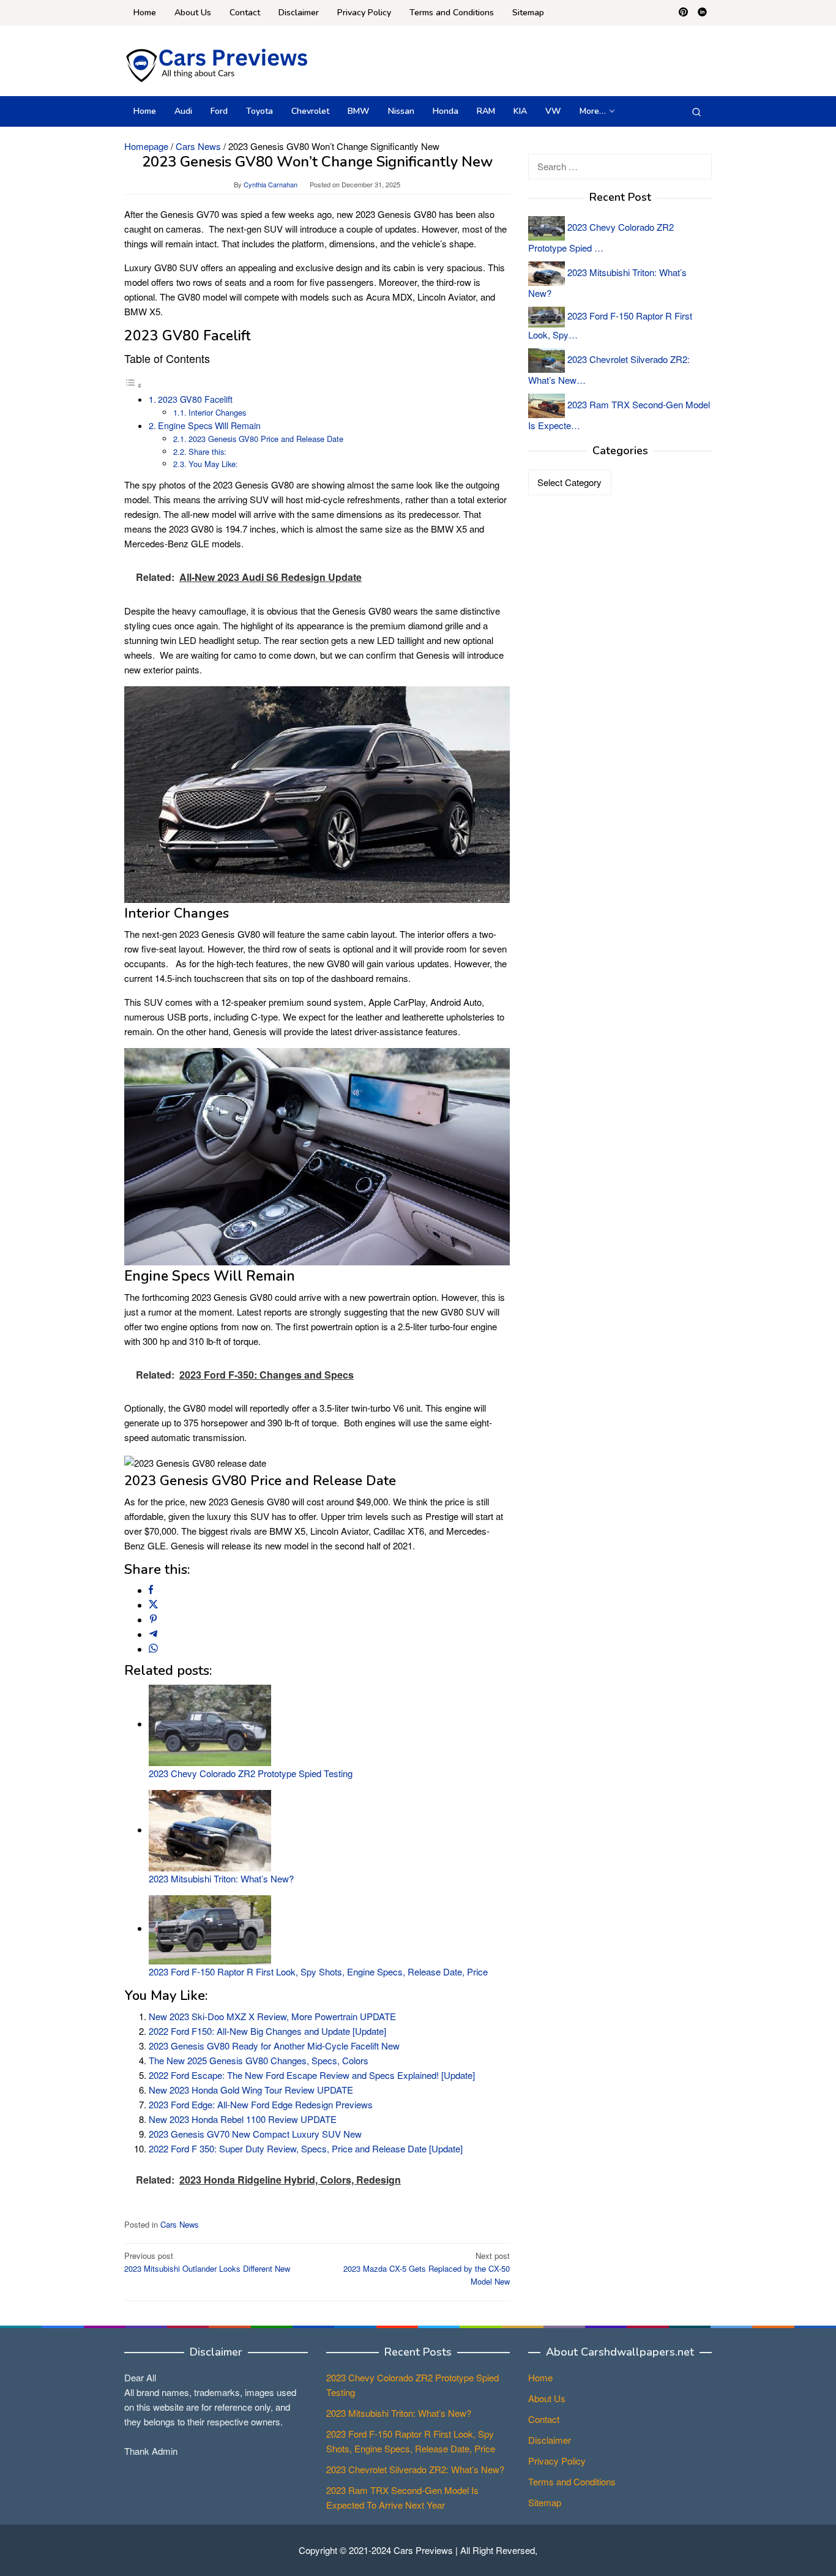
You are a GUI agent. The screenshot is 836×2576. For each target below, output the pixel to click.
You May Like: (213, 464)
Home (540, 2377)
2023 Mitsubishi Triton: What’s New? (221, 1878)
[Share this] (151, 1590)
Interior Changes (217, 412)
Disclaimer (550, 2440)
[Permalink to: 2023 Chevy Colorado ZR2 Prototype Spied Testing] (210, 1724)
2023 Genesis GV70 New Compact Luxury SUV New (255, 2134)
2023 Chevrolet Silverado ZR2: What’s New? (415, 2469)
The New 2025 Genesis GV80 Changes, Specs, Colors (259, 2060)
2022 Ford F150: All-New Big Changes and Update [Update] (267, 2031)
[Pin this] (153, 1619)
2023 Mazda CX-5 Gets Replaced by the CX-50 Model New (427, 2268)
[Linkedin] (702, 13)
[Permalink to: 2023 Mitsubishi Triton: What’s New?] (210, 1829)
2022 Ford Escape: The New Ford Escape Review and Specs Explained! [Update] (312, 2075)
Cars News (180, 2224)
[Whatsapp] (153, 1649)
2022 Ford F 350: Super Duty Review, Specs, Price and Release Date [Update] (306, 2148)
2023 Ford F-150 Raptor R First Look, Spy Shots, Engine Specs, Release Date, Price (318, 1971)
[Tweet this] (153, 1605)
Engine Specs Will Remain (209, 425)
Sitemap (545, 2502)
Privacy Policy (557, 2461)
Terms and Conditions (572, 2481)
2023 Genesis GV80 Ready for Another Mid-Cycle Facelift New (274, 2046)
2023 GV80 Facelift (195, 399)
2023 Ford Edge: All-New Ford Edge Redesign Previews (261, 2104)
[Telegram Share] (153, 1634)
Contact (544, 2419)
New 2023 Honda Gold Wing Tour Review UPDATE (251, 2090)
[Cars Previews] (216, 64)
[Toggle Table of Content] (133, 385)
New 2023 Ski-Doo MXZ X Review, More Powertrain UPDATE (272, 2016)
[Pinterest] (683, 13)
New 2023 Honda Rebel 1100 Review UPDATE (243, 2119)
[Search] (696, 111)
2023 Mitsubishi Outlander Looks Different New (207, 2262)
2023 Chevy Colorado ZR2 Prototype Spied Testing (251, 1773)
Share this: (207, 451)
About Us (547, 2398)
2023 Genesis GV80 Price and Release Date (266, 439)
